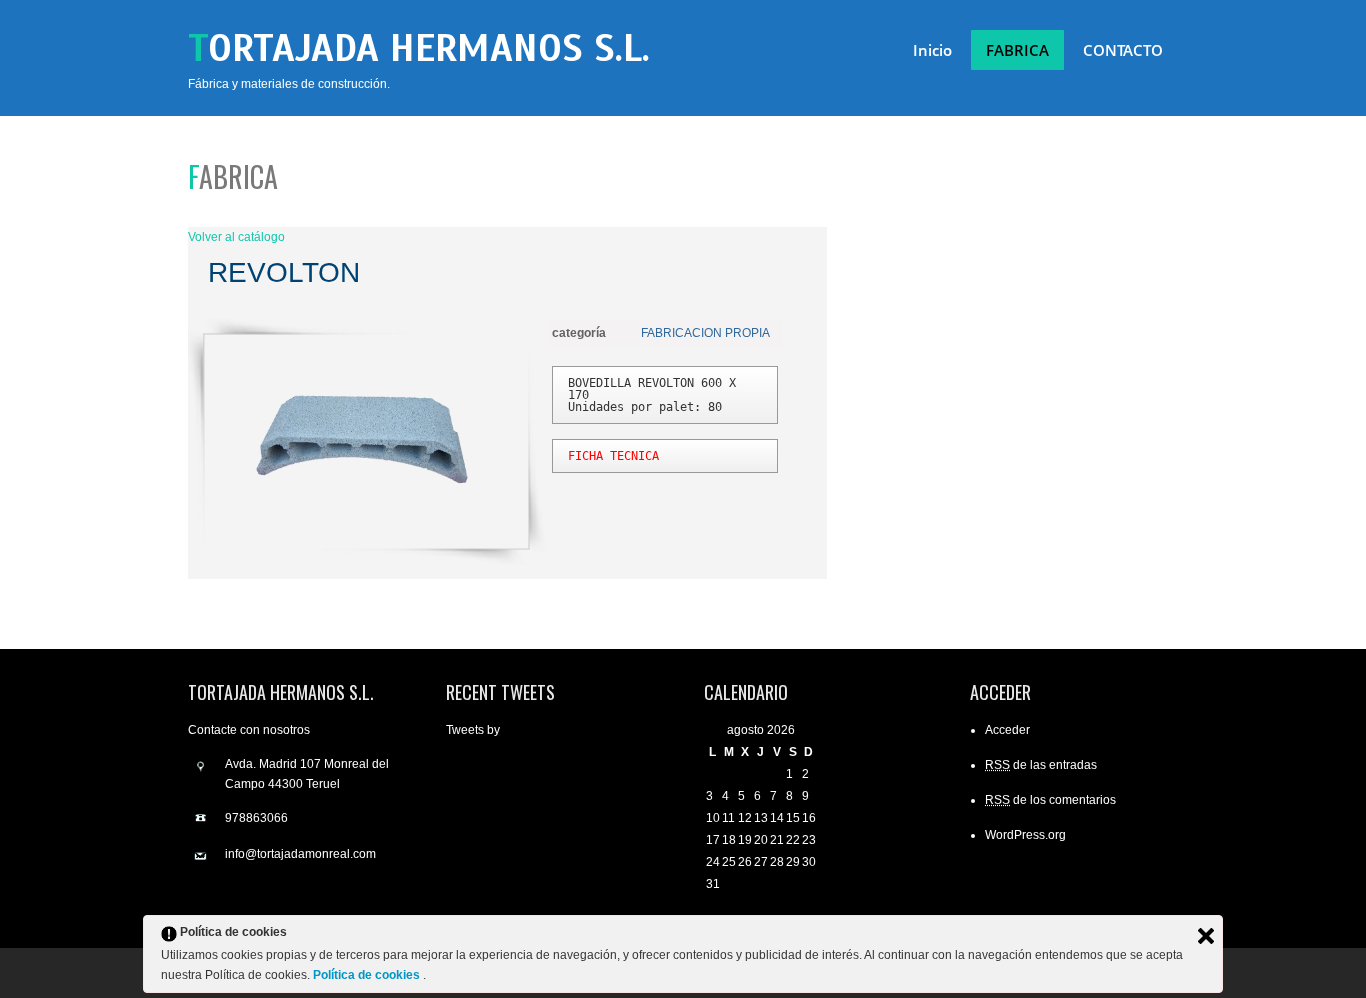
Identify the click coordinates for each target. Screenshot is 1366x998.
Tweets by (473, 730)
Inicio (932, 50)
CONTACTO (1123, 50)
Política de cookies (368, 975)
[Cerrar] (1206, 936)
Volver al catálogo (236, 237)
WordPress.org (1025, 835)
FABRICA (1017, 50)
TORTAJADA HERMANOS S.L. (419, 48)
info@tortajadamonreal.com (300, 854)
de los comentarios (1050, 800)
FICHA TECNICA (613, 456)
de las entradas (1041, 765)
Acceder (1007, 730)
